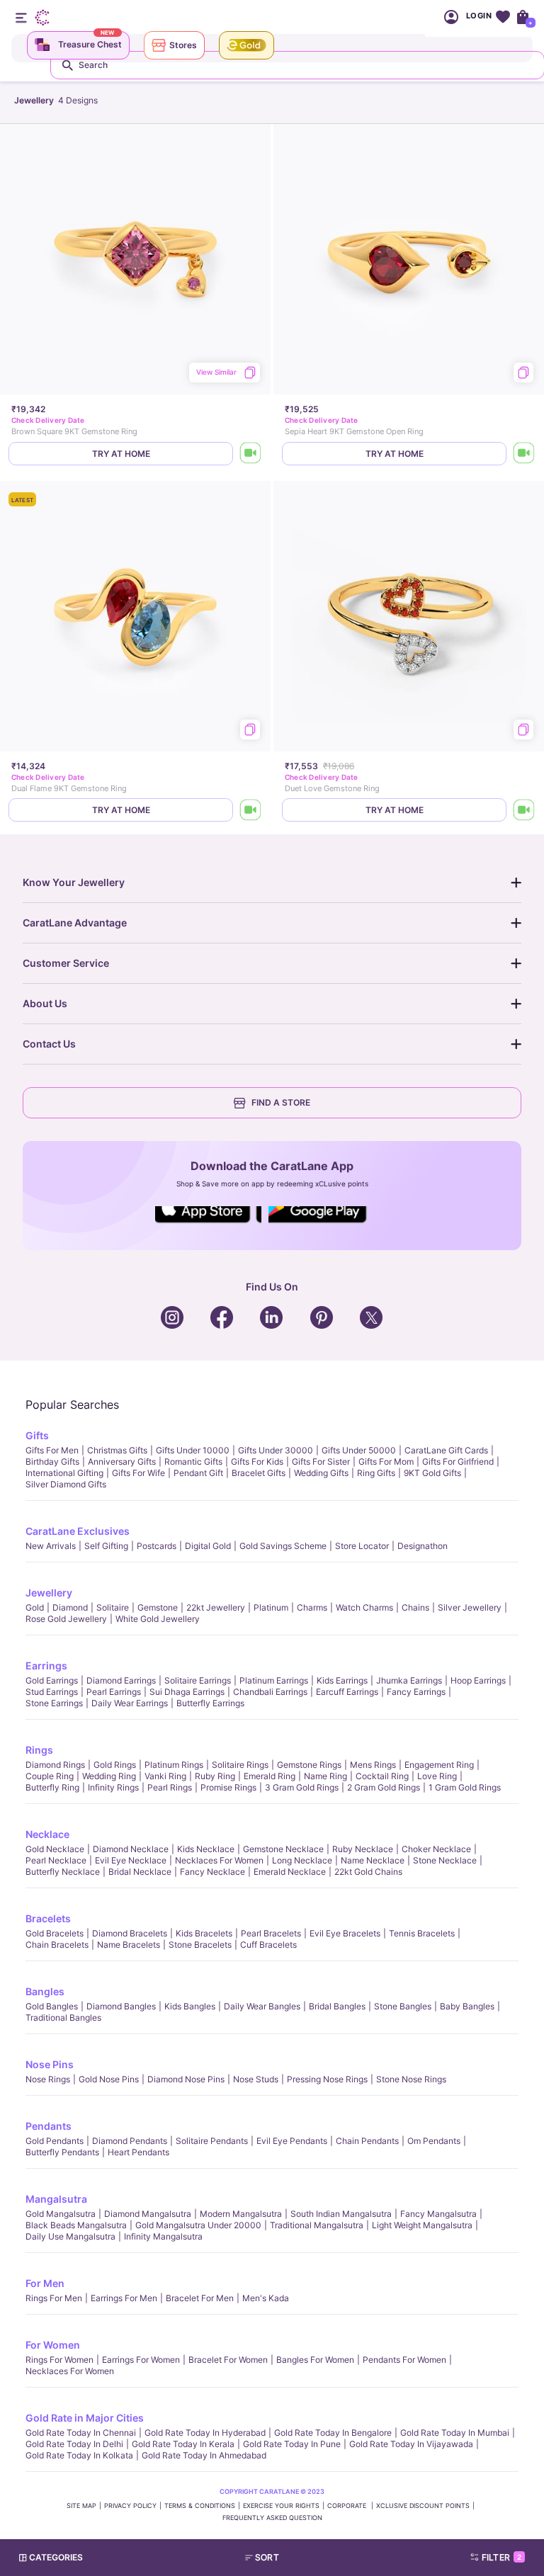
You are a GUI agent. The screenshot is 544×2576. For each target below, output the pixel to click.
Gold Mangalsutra (61, 2214)
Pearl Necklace (56, 1860)
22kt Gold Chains (368, 1872)
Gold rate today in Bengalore (333, 2433)
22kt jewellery (216, 1607)
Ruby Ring (215, 1776)
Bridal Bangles (337, 2006)
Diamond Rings (55, 1765)
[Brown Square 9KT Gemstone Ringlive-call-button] (251, 454)
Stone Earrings (54, 1703)
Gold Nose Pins (109, 2079)
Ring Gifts (376, 1473)
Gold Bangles (52, 2006)
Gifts (37, 1435)
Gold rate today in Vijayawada (411, 2444)
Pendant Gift (198, 1473)
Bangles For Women (315, 2360)
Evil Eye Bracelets (345, 1933)
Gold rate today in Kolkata (79, 2455)
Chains (415, 1607)
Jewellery (49, 1593)
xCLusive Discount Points (423, 2506)
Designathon (423, 1546)
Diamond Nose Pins (186, 2079)
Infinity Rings (113, 1787)
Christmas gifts (117, 1450)
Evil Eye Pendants (292, 2141)
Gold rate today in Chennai (81, 2433)
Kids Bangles (190, 2006)
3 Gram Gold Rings (302, 1787)
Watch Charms (364, 1607)
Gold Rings (115, 1765)
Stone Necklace (445, 1860)
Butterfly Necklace (63, 1872)
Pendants (49, 2126)
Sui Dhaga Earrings (187, 1692)
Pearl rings (170, 1787)
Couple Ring (50, 1776)
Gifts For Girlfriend (458, 1462)
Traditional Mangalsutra (317, 2225)
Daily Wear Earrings (130, 1703)
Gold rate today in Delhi (74, 2444)
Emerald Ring (270, 1776)
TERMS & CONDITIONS (200, 2506)
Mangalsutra (56, 2199)
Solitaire (113, 1607)
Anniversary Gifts (122, 1462)
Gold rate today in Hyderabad (205, 2433)
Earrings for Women (141, 2360)
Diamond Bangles (121, 2006)
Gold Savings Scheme (283, 1546)
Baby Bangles (467, 2006)
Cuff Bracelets (268, 1945)
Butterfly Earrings (210, 1703)
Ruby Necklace (363, 1849)
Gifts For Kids (257, 1462)
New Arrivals (51, 1546)
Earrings (46, 1666)
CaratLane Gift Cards (446, 1450)
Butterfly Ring (52, 1787)
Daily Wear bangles (262, 2006)
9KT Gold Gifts (432, 1473)
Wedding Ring (109, 1776)
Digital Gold (208, 1546)
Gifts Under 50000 (359, 1450)
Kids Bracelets (204, 1933)
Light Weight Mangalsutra (422, 2225)
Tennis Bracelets (422, 1933)
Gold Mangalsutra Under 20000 (198, 2225)
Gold (35, 1607)
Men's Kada (266, 2298)
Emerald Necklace (290, 1872)
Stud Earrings (52, 1692)
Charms (312, 1607)
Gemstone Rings (309, 1765)
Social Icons (208, 1224)
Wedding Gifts (321, 1473)
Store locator (362, 1546)
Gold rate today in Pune (292, 2444)
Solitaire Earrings (198, 1680)
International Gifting (64, 1473)
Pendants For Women (404, 2360)
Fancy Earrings (416, 1692)
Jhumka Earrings (409, 1680)
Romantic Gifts (193, 1462)
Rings (39, 1750)
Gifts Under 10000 (193, 1450)
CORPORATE (348, 2506)
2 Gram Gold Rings (384, 1787)
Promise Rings (228, 1787)
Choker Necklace (436, 1849)
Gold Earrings (52, 1680)
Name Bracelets (129, 1945)
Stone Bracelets (200, 1945)
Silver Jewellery (470, 1607)
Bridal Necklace (140, 1872)
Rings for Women (59, 2360)
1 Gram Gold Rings (465, 1787)
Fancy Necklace (212, 1872)
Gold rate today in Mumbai (455, 2433)
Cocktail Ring (382, 1776)
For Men (45, 2283)
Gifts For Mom (386, 1462)
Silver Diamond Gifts (66, 1484)
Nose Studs (256, 2079)
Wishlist (503, 17)
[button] (299, 2558)
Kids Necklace (206, 1849)
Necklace (47, 1834)
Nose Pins (50, 2064)
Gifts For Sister (321, 1462)
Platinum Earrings (274, 1680)
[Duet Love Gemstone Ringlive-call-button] (524, 810)
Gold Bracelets (55, 1933)
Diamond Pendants (130, 2141)
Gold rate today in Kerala (183, 2444)
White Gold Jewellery (158, 1619)
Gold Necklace (55, 1849)
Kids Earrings (342, 1680)
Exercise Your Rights (281, 2506)
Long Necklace (302, 1860)
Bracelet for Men (200, 2298)
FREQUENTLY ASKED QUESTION (272, 2518)
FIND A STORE (281, 1102)
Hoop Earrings (478, 1680)
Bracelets (48, 1918)
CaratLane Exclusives (78, 1531)
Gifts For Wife (138, 1473)
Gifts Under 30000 (276, 1450)
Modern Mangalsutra (241, 2214)
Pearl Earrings (114, 1692)
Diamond (70, 1607)
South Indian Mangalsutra (341, 2214)
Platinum (271, 1607)
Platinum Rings (174, 1765)
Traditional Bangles (63, 2018)
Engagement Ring (439, 1765)
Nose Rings (48, 2079)
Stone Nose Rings (411, 2079)
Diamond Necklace (131, 1849)
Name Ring (325, 1776)
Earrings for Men (124, 2298)
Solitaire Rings (240, 1765)
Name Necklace (373, 1860)
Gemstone (158, 1607)
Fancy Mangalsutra (438, 2214)
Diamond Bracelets (130, 1933)
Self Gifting (106, 1546)
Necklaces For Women (219, 1860)
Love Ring (437, 1776)
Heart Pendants (138, 2152)
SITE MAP (81, 2506)
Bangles (45, 1991)
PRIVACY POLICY (130, 2506)
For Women (53, 2345)
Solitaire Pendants (212, 2141)
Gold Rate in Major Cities (85, 2418)
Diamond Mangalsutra (148, 2214)
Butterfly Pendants (62, 2152)
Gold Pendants (55, 2141)
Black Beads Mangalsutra (76, 2225)
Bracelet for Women (228, 2360)
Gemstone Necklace (283, 1849)
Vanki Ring (165, 1776)
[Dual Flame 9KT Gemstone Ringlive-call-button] (251, 810)
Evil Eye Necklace (131, 1860)
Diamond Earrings (121, 1680)
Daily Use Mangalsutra (70, 2236)
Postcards (157, 1546)
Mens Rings (373, 1765)
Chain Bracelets (57, 1945)
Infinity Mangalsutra (163, 2236)
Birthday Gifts (52, 1462)
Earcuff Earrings (347, 1692)
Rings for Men (54, 2298)
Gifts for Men (52, 1450)
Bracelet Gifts (259, 1473)
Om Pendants (434, 2141)
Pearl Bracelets (271, 1933)
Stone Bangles (403, 2006)
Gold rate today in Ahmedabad (204, 2455)
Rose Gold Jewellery (66, 1619)
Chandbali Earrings (270, 1692)
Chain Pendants (367, 2141)
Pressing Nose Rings (327, 2079)
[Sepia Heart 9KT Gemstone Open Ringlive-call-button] (524, 454)
